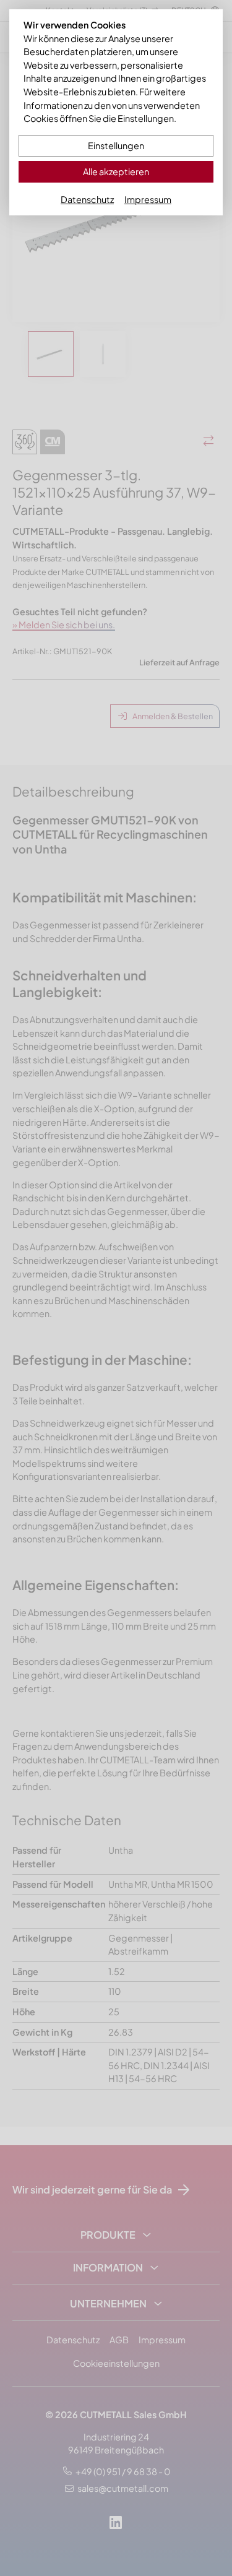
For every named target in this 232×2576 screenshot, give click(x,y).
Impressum (148, 199)
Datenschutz (87, 199)
